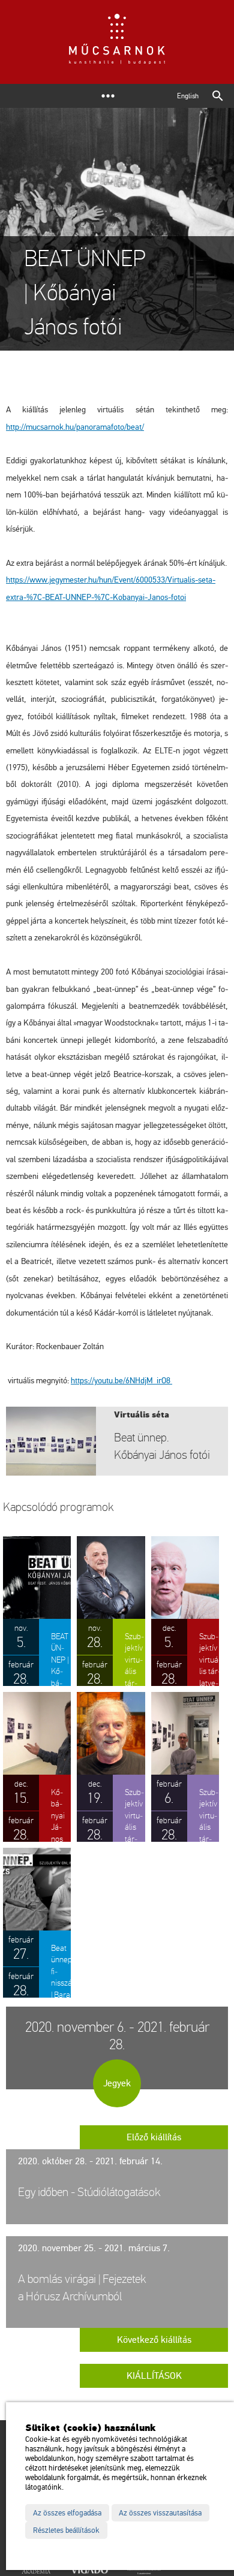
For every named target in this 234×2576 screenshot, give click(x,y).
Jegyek (117, 2083)
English (188, 96)
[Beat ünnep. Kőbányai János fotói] (117, 1441)
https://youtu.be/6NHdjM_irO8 (121, 1381)
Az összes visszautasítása (160, 2513)
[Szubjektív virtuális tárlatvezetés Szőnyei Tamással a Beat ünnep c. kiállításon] (185, 1767)
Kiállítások (154, 2376)
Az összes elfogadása (67, 2513)
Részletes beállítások (66, 2530)
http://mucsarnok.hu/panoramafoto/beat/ (75, 427)
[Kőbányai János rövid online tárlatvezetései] (37, 1767)
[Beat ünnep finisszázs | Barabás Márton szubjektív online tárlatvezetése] (37, 1923)
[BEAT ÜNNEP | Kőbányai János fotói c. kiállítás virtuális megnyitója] (37, 1611)
